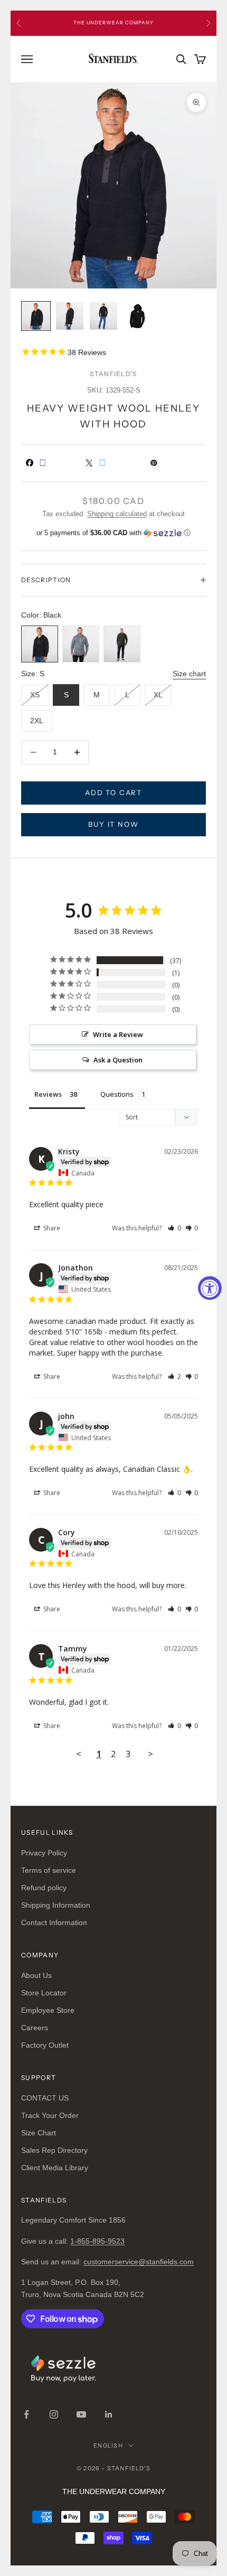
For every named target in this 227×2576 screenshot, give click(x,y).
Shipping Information (56, 1905)
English (108, 2446)
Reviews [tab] (48, 1094)
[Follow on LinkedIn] (109, 2414)
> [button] (150, 1754)
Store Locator (44, 1993)
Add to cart (113, 792)
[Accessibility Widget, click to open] (210, 1288)
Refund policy (44, 1888)
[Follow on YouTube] (81, 2414)
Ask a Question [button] (118, 1060)
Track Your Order (50, 2115)
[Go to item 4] (137, 316)
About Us (36, 1975)
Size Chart (39, 2133)
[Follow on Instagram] (54, 2414)
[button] (113, 533)
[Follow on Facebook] (26, 2414)
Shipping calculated (117, 514)
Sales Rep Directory (54, 2150)
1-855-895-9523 (97, 2241)
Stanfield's (113, 374)
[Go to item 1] (36, 316)
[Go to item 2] (70, 316)
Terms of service (49, 1870)
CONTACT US (45, 2098)
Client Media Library (55, 2168)
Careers (35, 2028)
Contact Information (54, 1922)
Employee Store (48, 2010)
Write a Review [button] (118, 1034)
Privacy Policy (44, 1853)
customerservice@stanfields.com (139, 2262)
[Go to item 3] (103, 316)
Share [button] (51, 1228)
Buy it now (113, 824)
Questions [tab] (117, 1094)
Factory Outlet (45, 2045)
